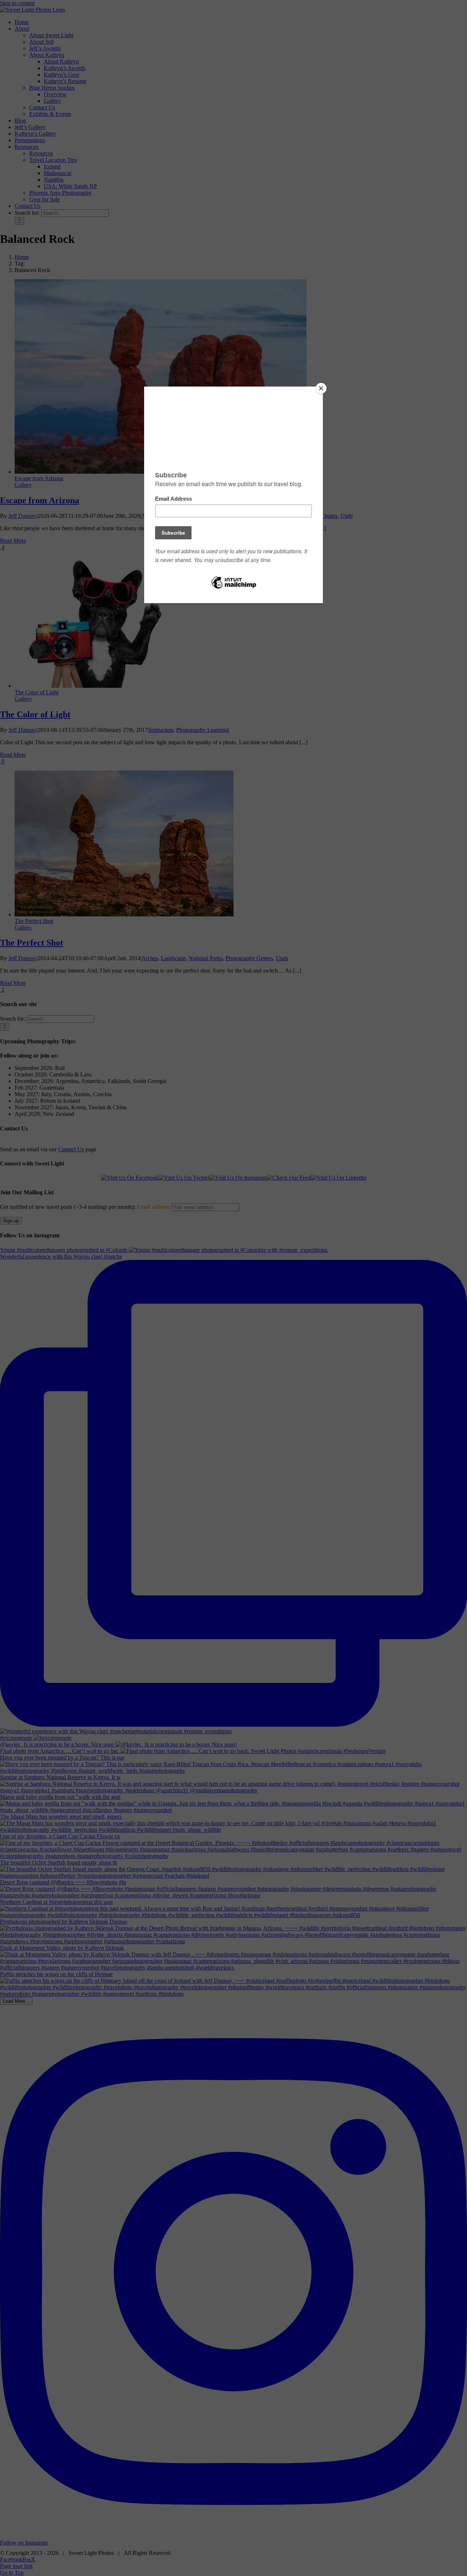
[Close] (321, 388)
